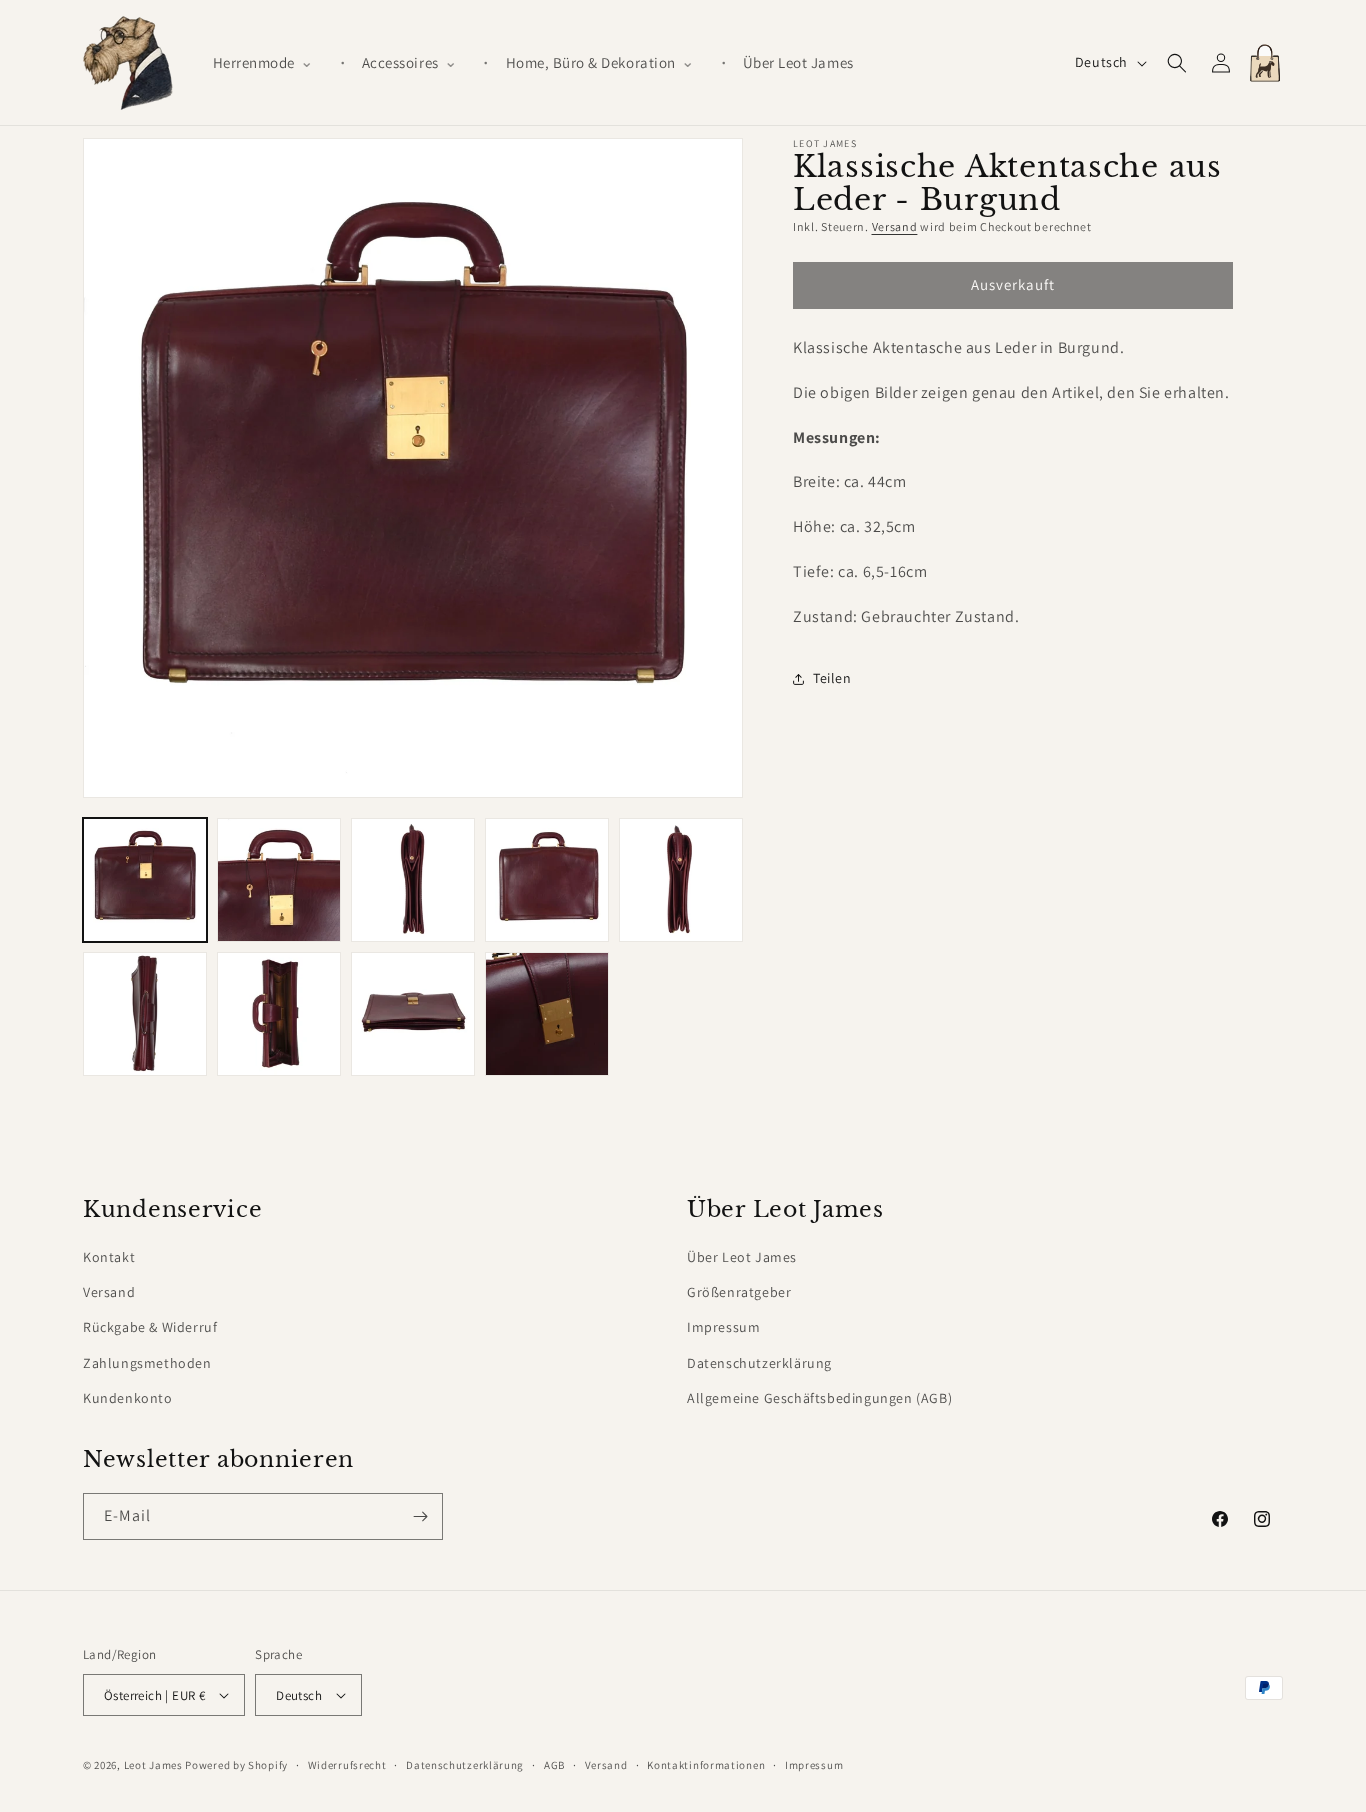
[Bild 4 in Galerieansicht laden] (547, 880)
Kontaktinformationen (706, 1765)
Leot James (153, 1765)
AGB (554, 1765)
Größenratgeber (739, 1292)
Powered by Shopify (236, 1765)
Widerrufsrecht (347, 1765)
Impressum (723, 1327)
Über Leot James (742, 1257)
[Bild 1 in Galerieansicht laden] (145, 880)
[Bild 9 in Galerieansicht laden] (547, 1014)
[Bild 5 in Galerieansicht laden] (681, 880)
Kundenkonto (128, 1398)
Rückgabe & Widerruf (150, 1327)
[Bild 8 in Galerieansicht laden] (413, 1014)
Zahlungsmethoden (147, 1363)
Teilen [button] (832, 678)
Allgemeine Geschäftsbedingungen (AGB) (819, 1398)
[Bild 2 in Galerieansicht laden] (279, 880)
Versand (895, 226)
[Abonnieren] (420, 1516)
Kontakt (109, 1257)
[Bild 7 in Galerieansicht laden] (279, 1014)
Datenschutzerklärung (759, 1363)
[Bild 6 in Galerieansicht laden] (145, 1014)
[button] (271, 63)
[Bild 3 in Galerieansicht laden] (413, 880)
